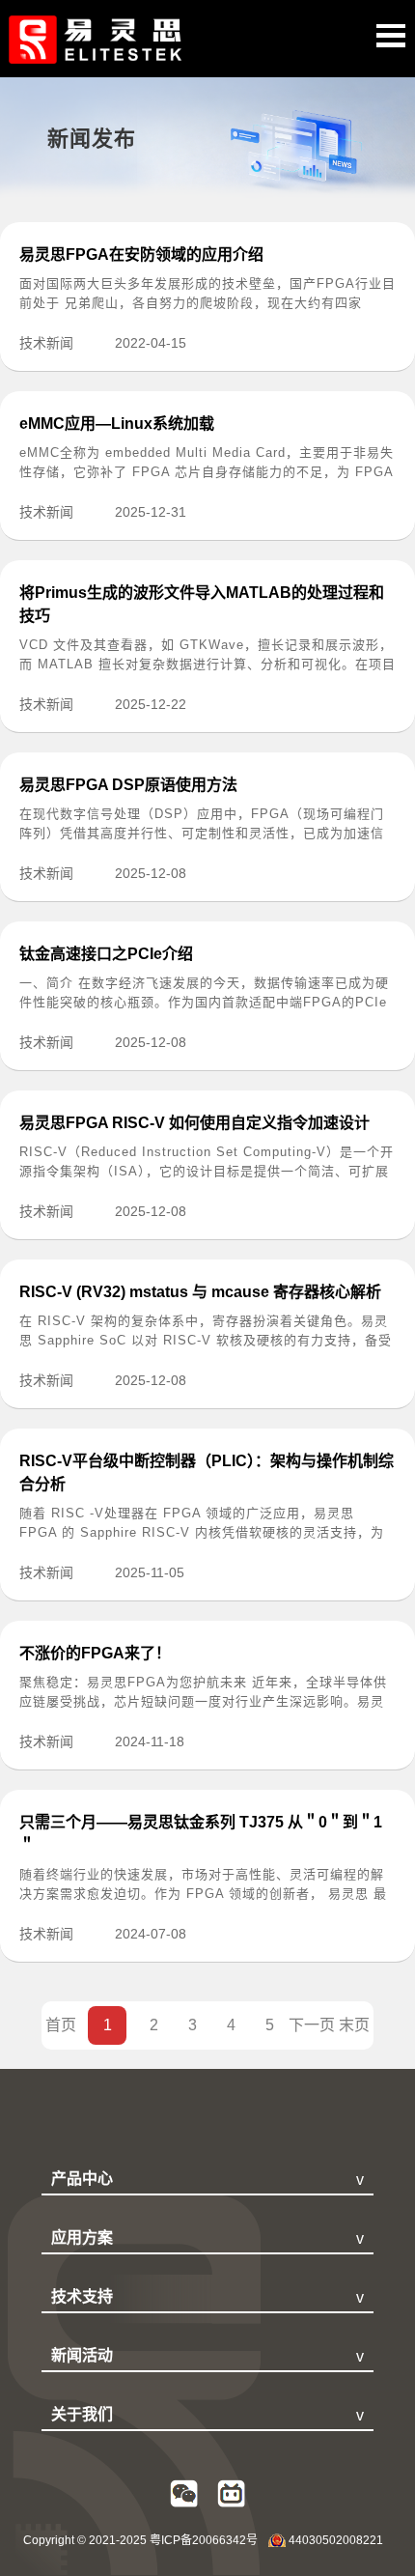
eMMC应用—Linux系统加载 (117, 424)
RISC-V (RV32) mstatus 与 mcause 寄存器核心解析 (200, 1292)
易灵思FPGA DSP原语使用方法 (128, 785)
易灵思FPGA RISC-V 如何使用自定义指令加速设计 (194, 1123)
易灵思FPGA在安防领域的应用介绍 (141, 255)
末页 (354, 2025)
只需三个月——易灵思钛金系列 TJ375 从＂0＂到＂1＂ (201, 1834)
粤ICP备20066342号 (204, 2540)
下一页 (312, 2025)
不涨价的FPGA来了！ (95, 1653)
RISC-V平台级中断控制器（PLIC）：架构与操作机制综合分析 (207, 1472)
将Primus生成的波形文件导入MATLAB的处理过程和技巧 (202, 604)
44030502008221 (336, 2540)
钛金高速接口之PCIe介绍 (106, 954)
